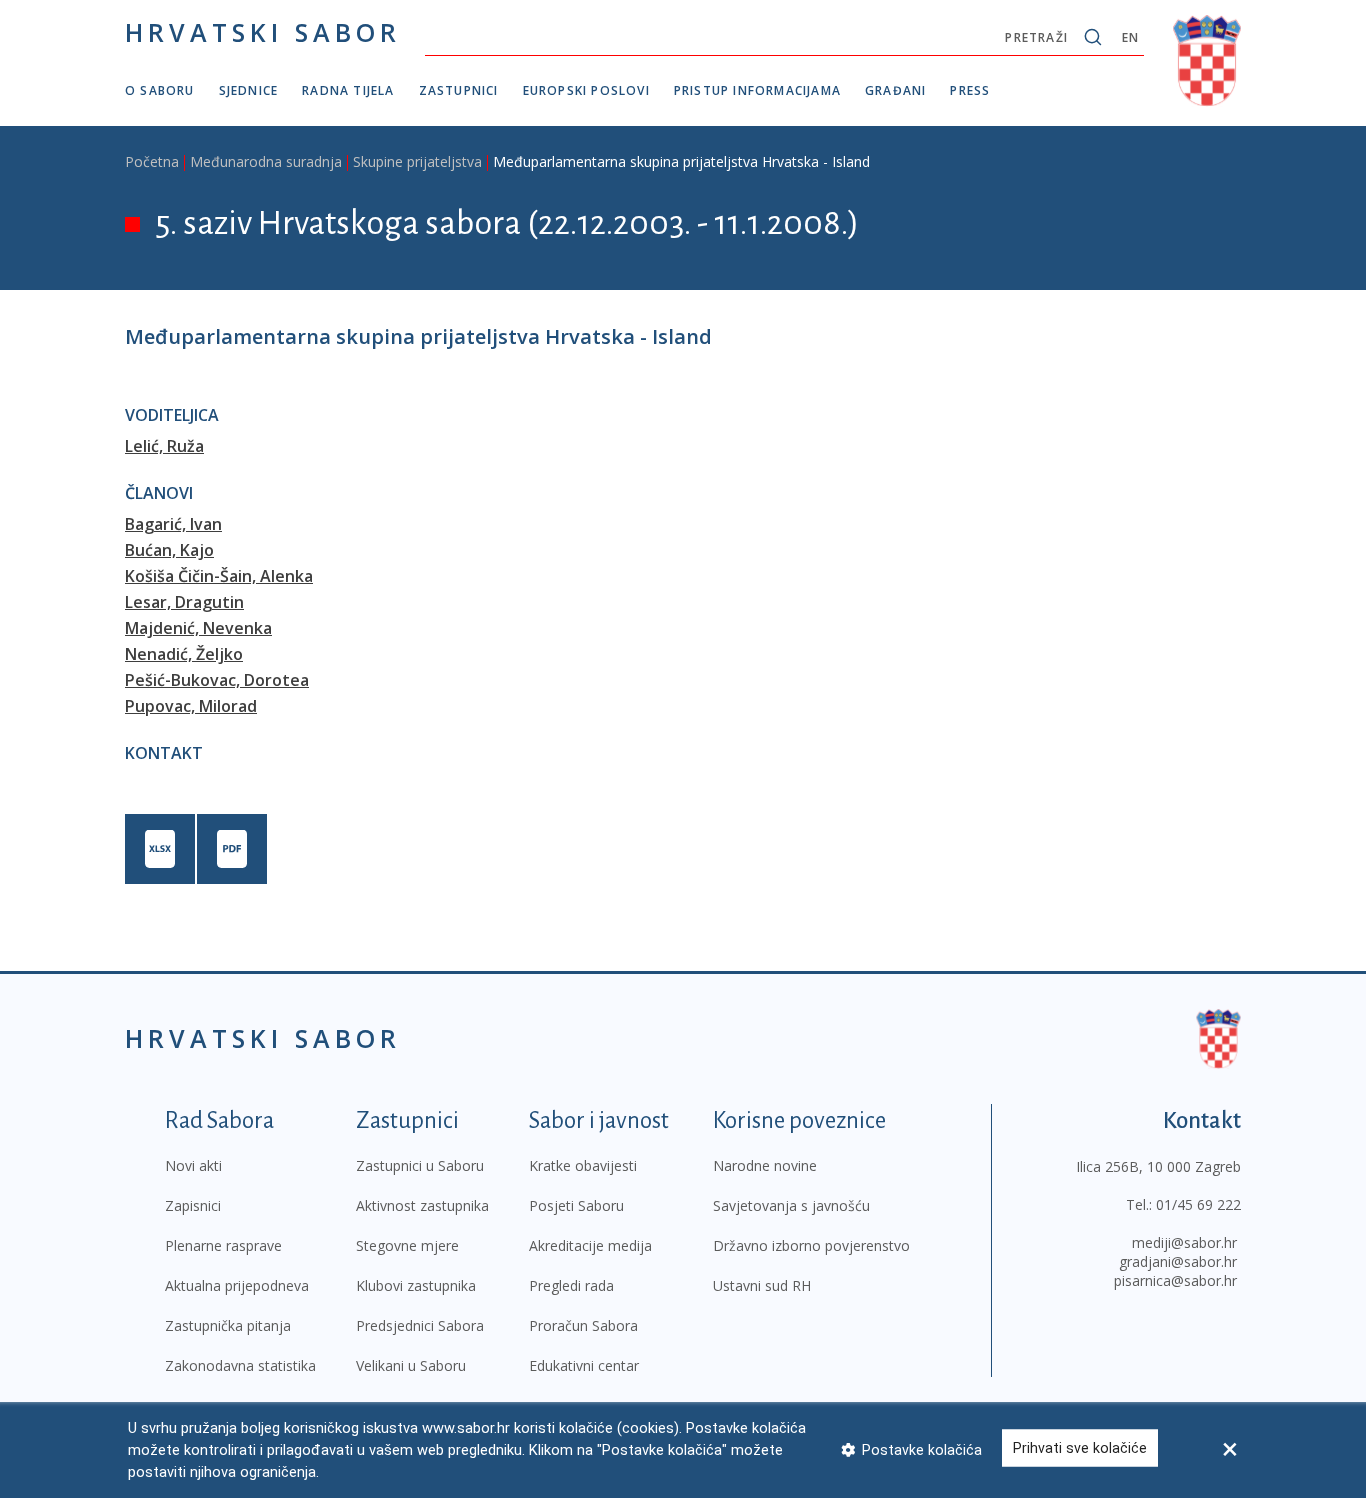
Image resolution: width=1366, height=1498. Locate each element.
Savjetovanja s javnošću (791, 1205)
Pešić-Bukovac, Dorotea (217, 680)
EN (1130, 37)
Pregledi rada (571, 1285)
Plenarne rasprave (223, 1245)
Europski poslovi (586, 90)
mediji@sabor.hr (1184, 1242)
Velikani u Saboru (411, 1365)
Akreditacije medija (590, 1245)
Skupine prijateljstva (417, 161)
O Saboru (160, 90)
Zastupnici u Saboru (420, 1165)
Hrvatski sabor (263, 32)
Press (970, 90)
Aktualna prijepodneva (237, 1285)
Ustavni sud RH (762, 1285)
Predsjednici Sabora (420, 1325)
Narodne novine (765, 1165)
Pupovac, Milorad (191, 706)
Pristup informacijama (757, 90)
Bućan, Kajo (169, 550)
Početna (152, 161)
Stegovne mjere (407, 1245)
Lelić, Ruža (164, 446)
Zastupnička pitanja (228, 1325)
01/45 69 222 (1198, 1204)
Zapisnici (193, 1205)
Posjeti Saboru (576, 1205)
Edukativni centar (584, 1365)
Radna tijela (348, 90)
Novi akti (193, 1165)
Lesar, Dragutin (184, 602)
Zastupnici (459, 90)
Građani (895, 90)
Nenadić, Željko (184, 654)
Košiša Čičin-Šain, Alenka (219, 576)
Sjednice (249, 90)
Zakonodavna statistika (240, 1365)
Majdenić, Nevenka (198, 628)
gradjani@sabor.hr (1178, 1261)
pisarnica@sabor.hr (1175, 1280)
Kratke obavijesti (583, 1165)
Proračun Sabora (583, 1325)
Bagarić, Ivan (173, 524)
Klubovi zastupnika (416, 1285)
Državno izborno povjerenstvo (811, 1245)
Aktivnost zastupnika (422, 1205)
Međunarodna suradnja (266, 161)
